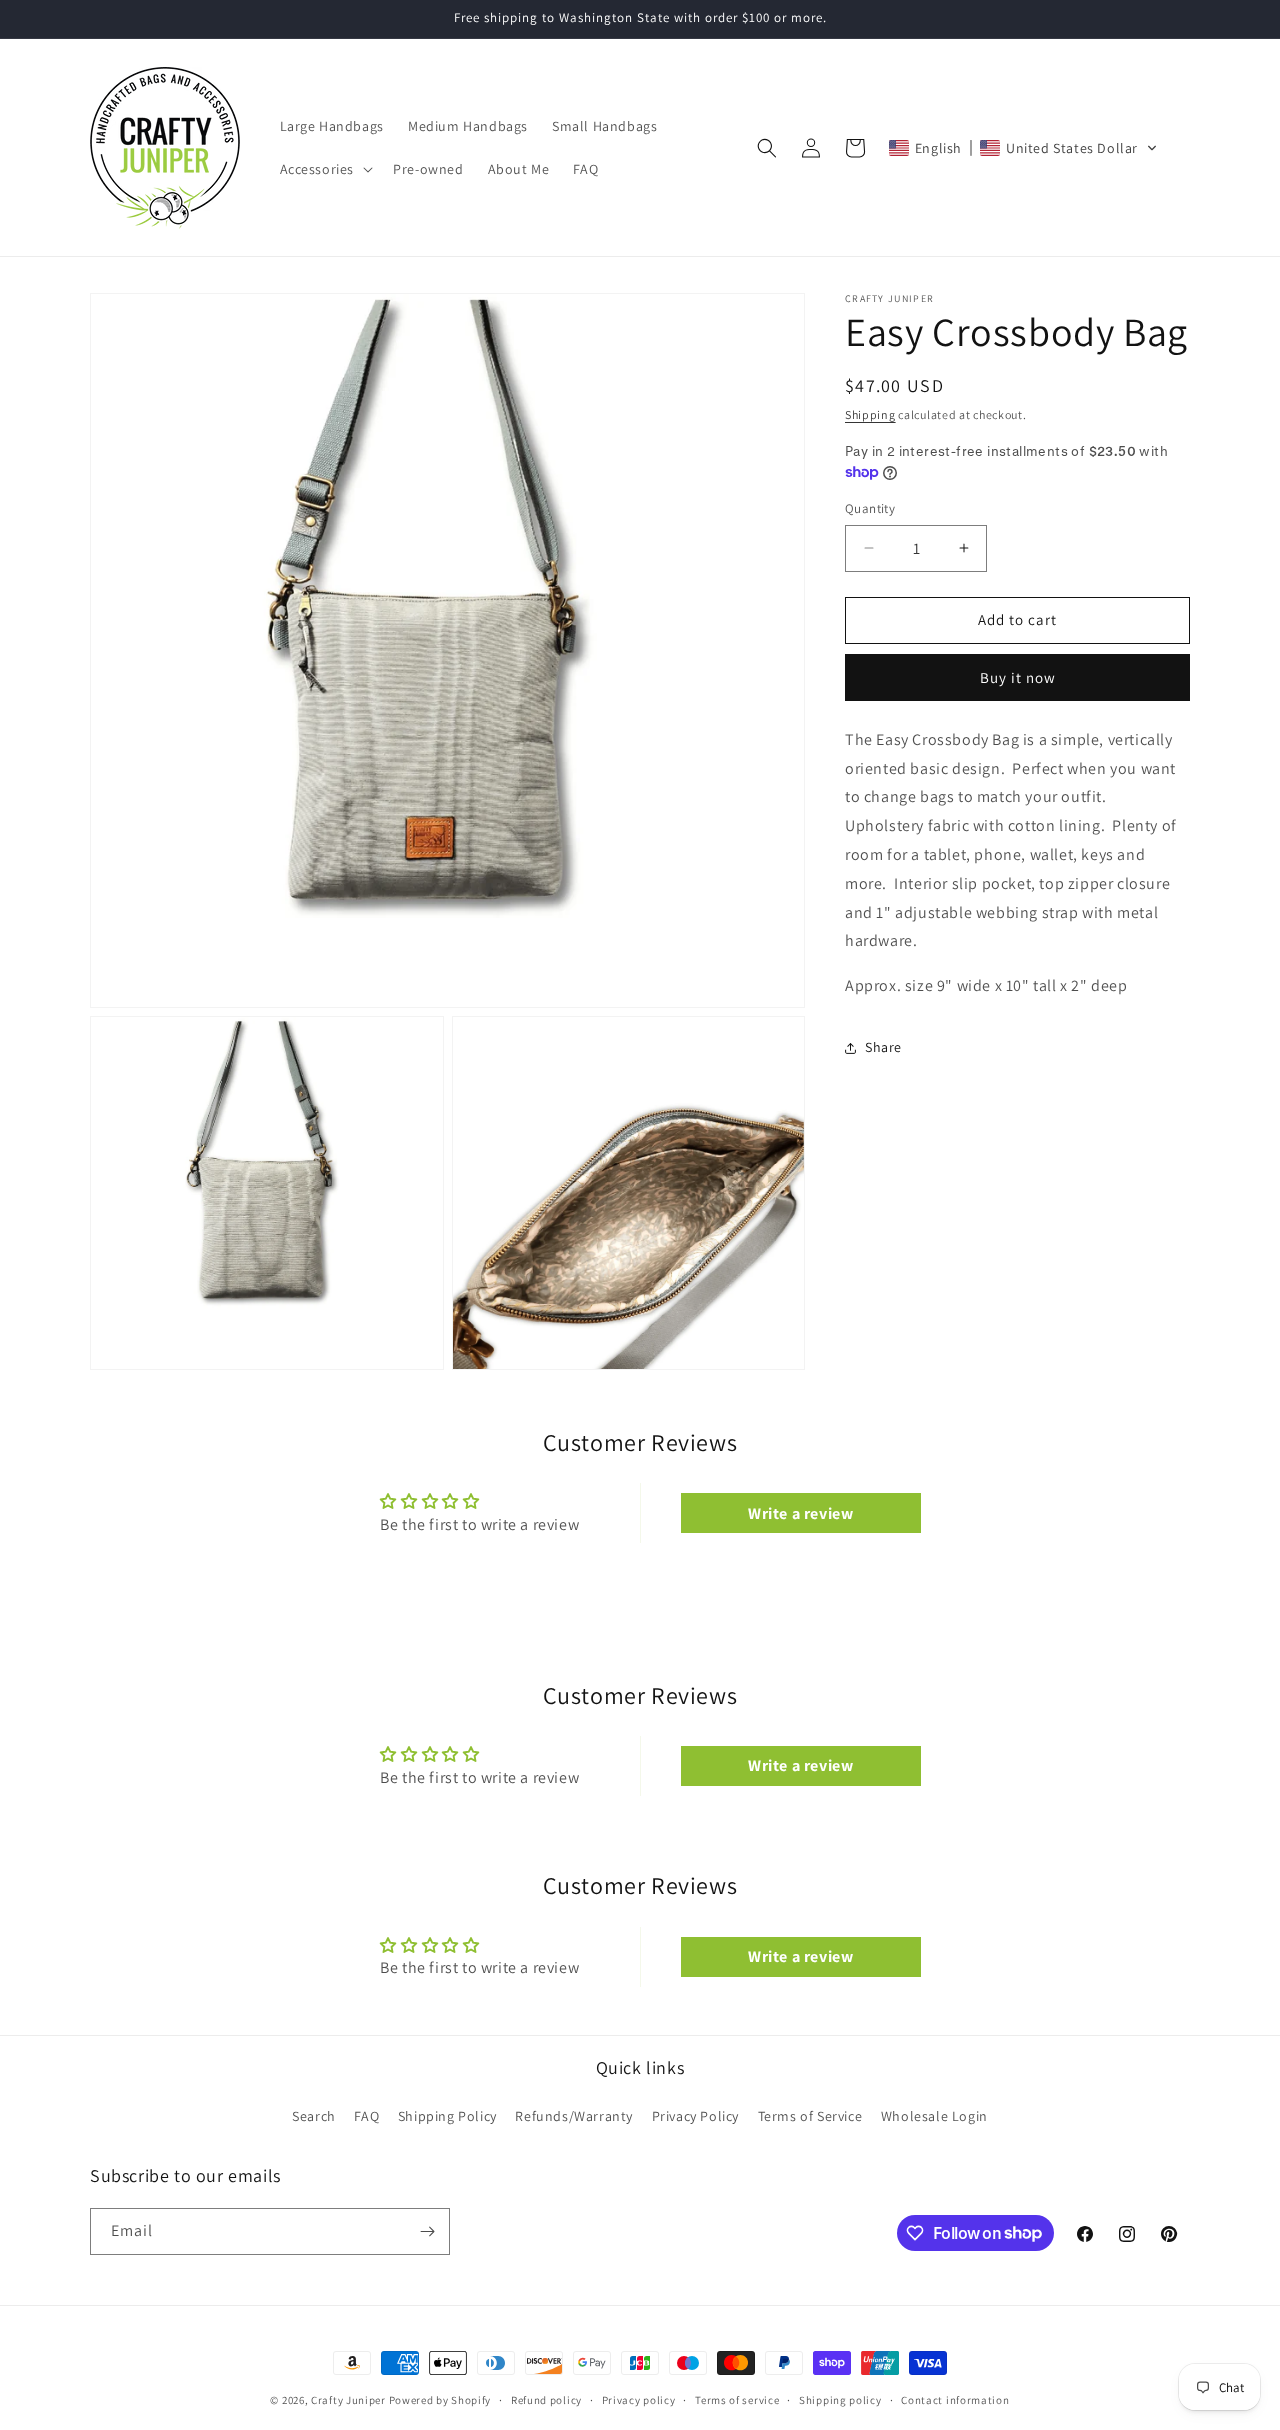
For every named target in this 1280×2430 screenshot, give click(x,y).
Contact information (955, 2399)
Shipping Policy (447, 2116)
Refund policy (546, 2399)
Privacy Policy (695, 2116)
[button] (325, 169)
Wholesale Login (934, 2116)
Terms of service (737, 2399)
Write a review (800, 1512)
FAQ (366, 2116)
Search (314, 2116)
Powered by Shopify (440, 2400)
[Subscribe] (427, 2231)
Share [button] (883, 1047)
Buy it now (1018, 677)
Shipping (870, 414)
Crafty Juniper (348, 2400)
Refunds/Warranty (574, 2116)
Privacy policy (639, 2399)
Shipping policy (840, 2399)
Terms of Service (810, 2116)
